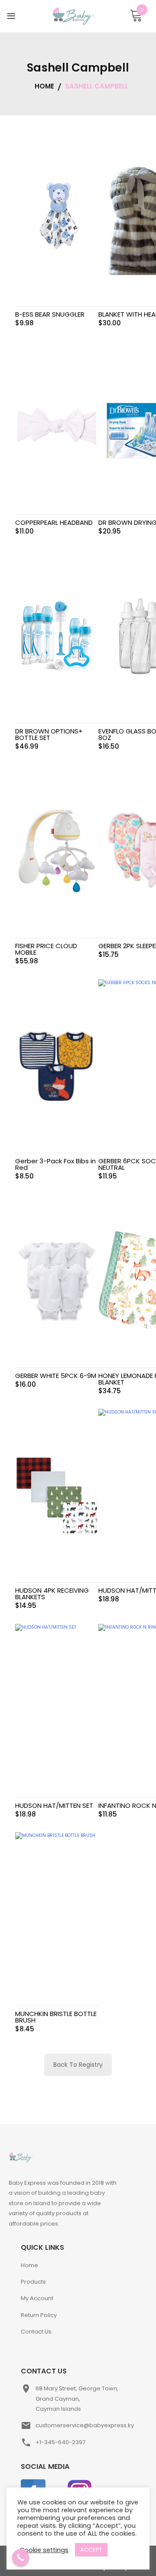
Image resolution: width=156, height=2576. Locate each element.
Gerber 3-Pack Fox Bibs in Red (55, 1164)
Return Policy (39, 2315)
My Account (37, 2298)
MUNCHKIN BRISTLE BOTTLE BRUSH (56, 2017)
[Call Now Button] (21, 2558)
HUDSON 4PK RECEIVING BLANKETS (52, 1594)
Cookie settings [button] (44, 2550)
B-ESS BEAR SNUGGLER (50, 314)
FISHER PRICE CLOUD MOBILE (46, 949)
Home (29, 2265)
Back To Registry (78, 2065)
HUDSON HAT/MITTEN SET (54, 1805)
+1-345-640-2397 (60, 2442)
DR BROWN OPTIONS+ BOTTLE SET (49, 734)
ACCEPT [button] (91, 2550)
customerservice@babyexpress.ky (85, 2425)
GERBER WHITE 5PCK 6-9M (56, 1376)
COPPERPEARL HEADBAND (54, 522)
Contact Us (36, 2332)
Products (33, 2282)
